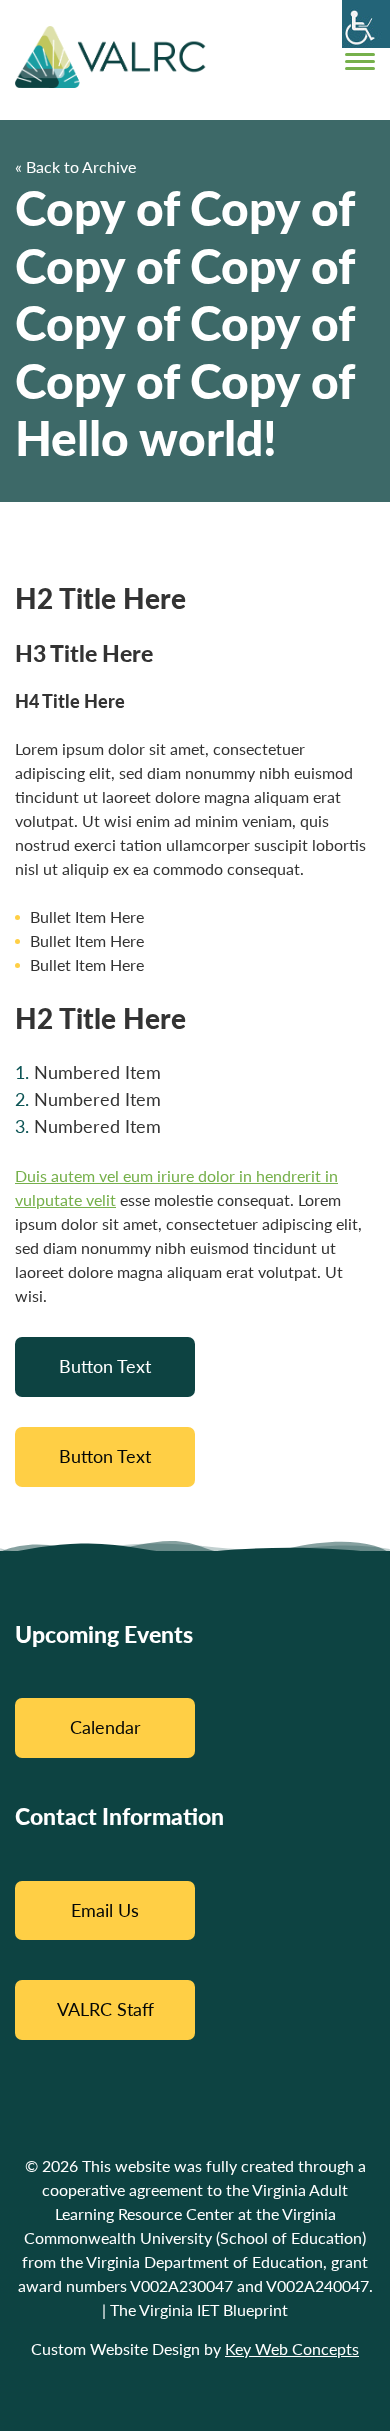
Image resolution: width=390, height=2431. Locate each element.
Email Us (105, 1910)
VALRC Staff (105, 2009)
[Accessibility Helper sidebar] (366, 24)
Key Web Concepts (292, 2348)
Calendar (105, 1727)
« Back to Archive (75, 166)
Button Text (105, 1366)
